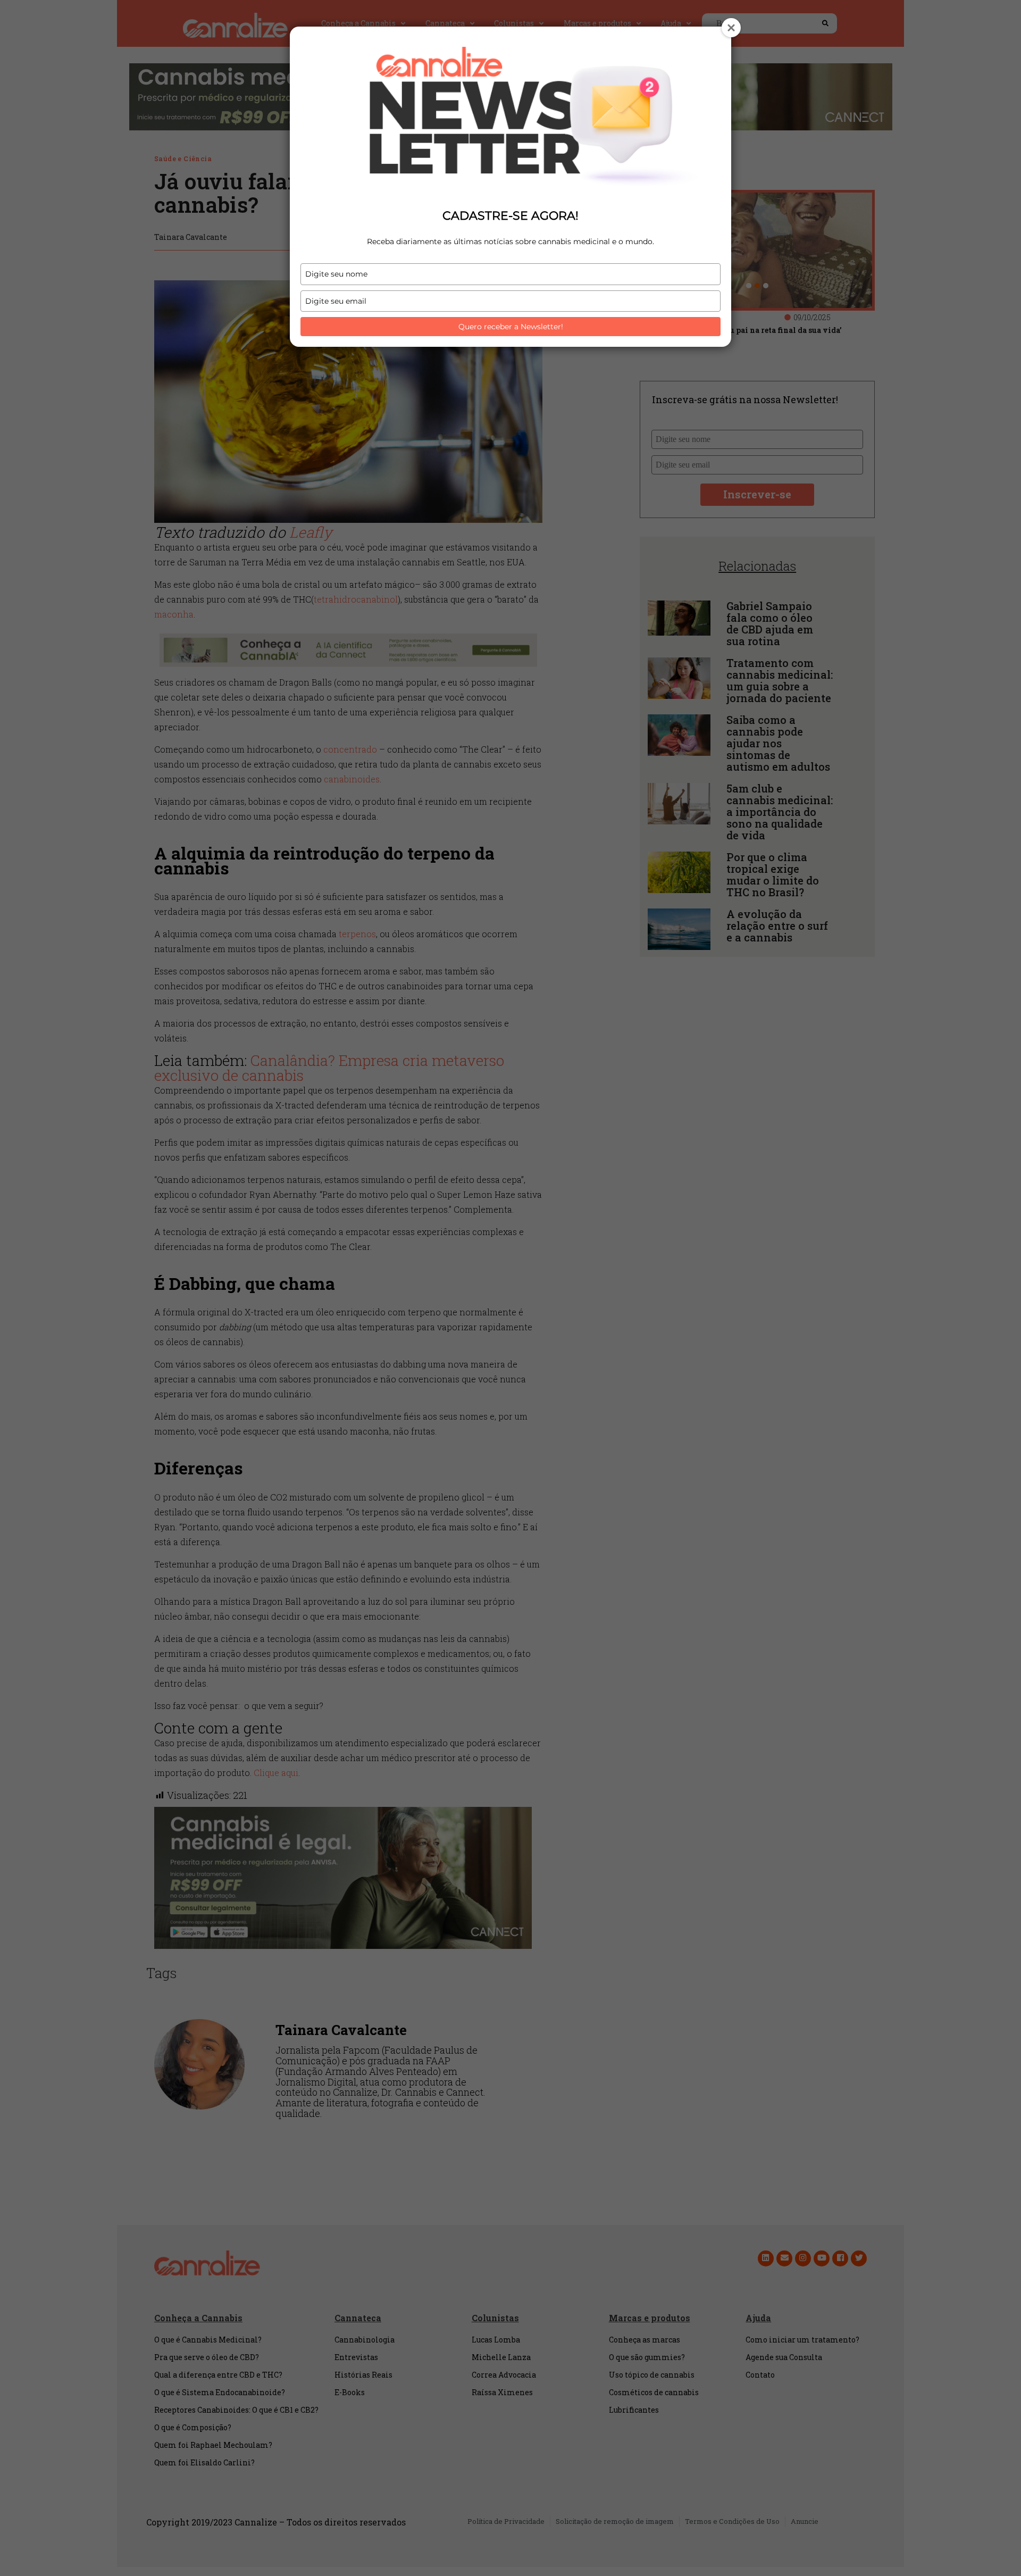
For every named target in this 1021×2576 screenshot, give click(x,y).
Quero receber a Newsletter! (511, 327)
